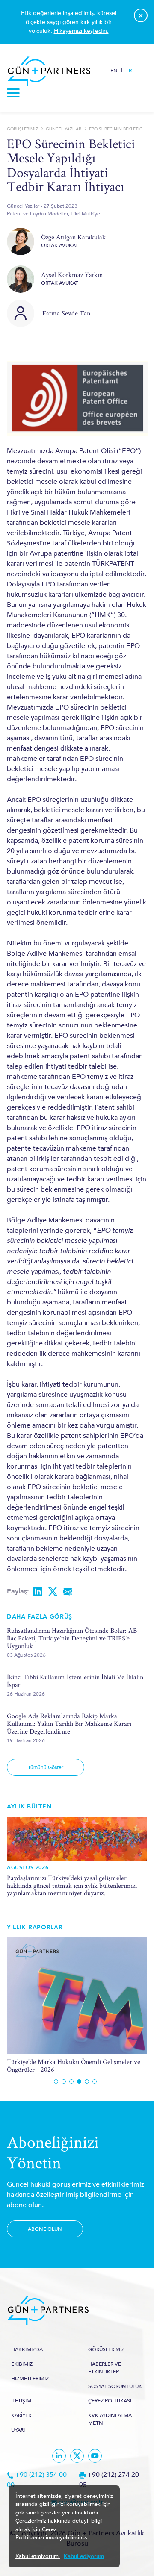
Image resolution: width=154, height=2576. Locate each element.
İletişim (21, 2401)
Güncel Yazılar (64, 129)
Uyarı (18, 2430)
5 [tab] (87, 2081)
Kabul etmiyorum (38, 2556)
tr (129, 71)
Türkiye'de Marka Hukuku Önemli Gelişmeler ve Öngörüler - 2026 (74, 2065)
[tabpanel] (77, 2005)
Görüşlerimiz (22, 129)
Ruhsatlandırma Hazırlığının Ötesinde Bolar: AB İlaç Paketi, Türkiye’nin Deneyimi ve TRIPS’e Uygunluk (72, 1638)
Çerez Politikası (110, 2401)
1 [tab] (56, 2081)
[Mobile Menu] (14, 95)
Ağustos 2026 (28, 1867)
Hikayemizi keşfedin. (81, 31)
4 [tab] (79, 2081)
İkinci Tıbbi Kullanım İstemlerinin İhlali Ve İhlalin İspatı (75, 1681)
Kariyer (21, 2415)
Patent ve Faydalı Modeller (37, 214)
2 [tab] (64, 2081)
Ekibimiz (22, 2364)
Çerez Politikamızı (36, 2534)
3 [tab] (71, 2081)
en (114, 71)
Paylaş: (18, 1591)
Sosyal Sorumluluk (115, 2386)
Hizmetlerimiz (30, 2379)
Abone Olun (45, 2229)
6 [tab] (95, 2081)
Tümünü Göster (46, 1767)
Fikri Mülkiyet (86, 214)
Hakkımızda (27, 2349)
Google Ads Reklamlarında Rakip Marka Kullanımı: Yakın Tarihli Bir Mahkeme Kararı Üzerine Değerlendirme (69, 1724)
